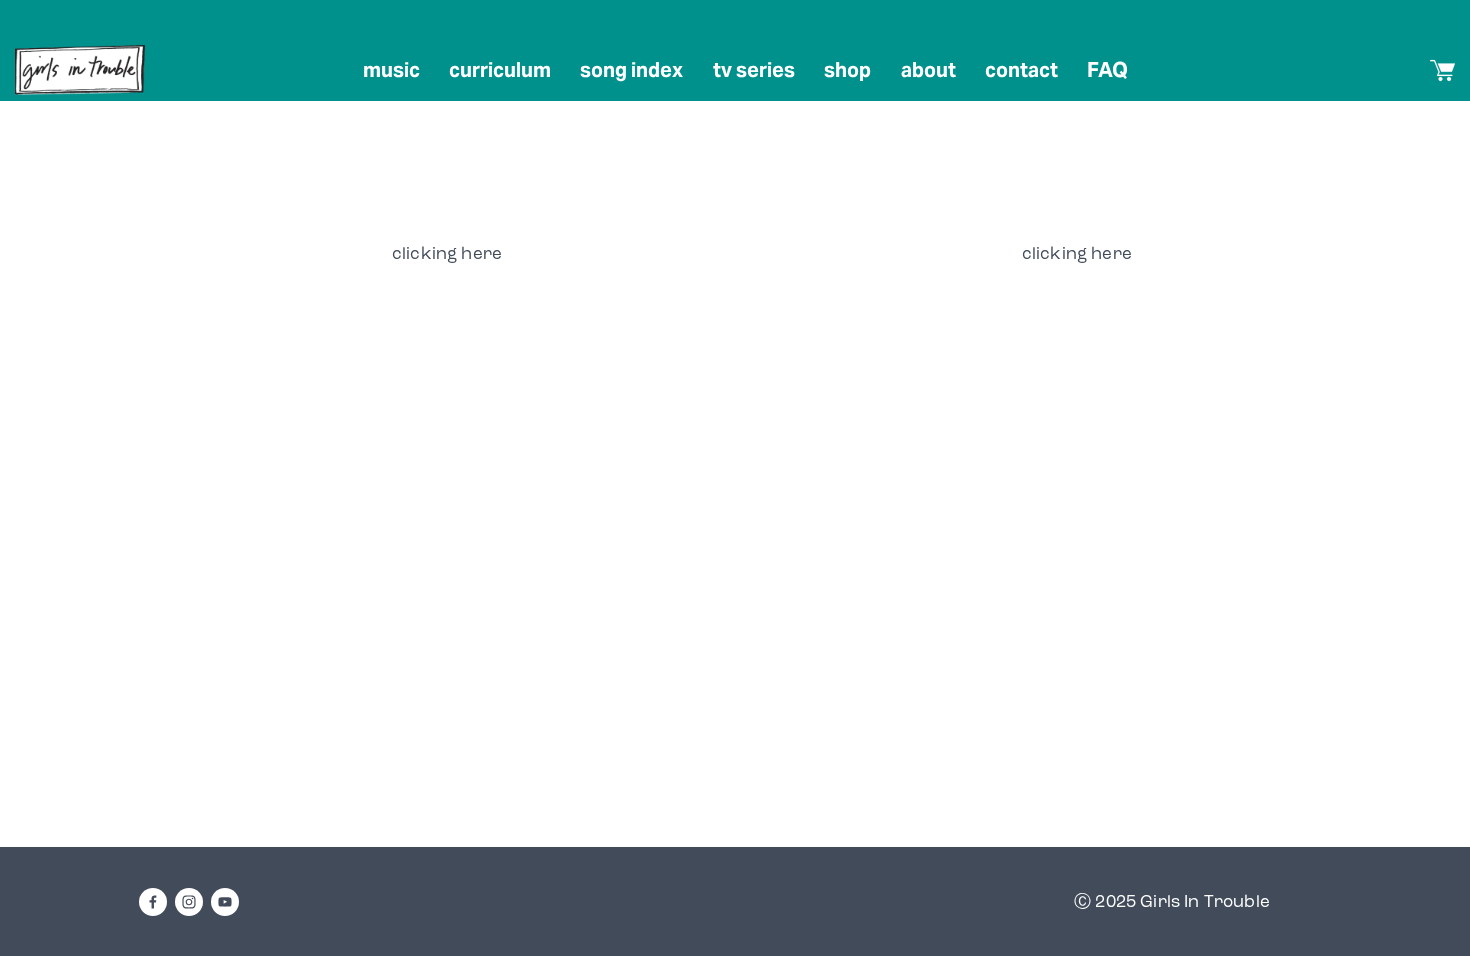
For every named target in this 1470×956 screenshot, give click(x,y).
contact (1021, 70)
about (928, 70)
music (391, 70)
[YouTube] (225, 902)
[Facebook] (153, 902)
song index (631, 70)
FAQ (1107, 70)
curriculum (500, 70)
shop (847, 70)
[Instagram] (189, 902)
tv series (754, 70)
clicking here (447, 253)
